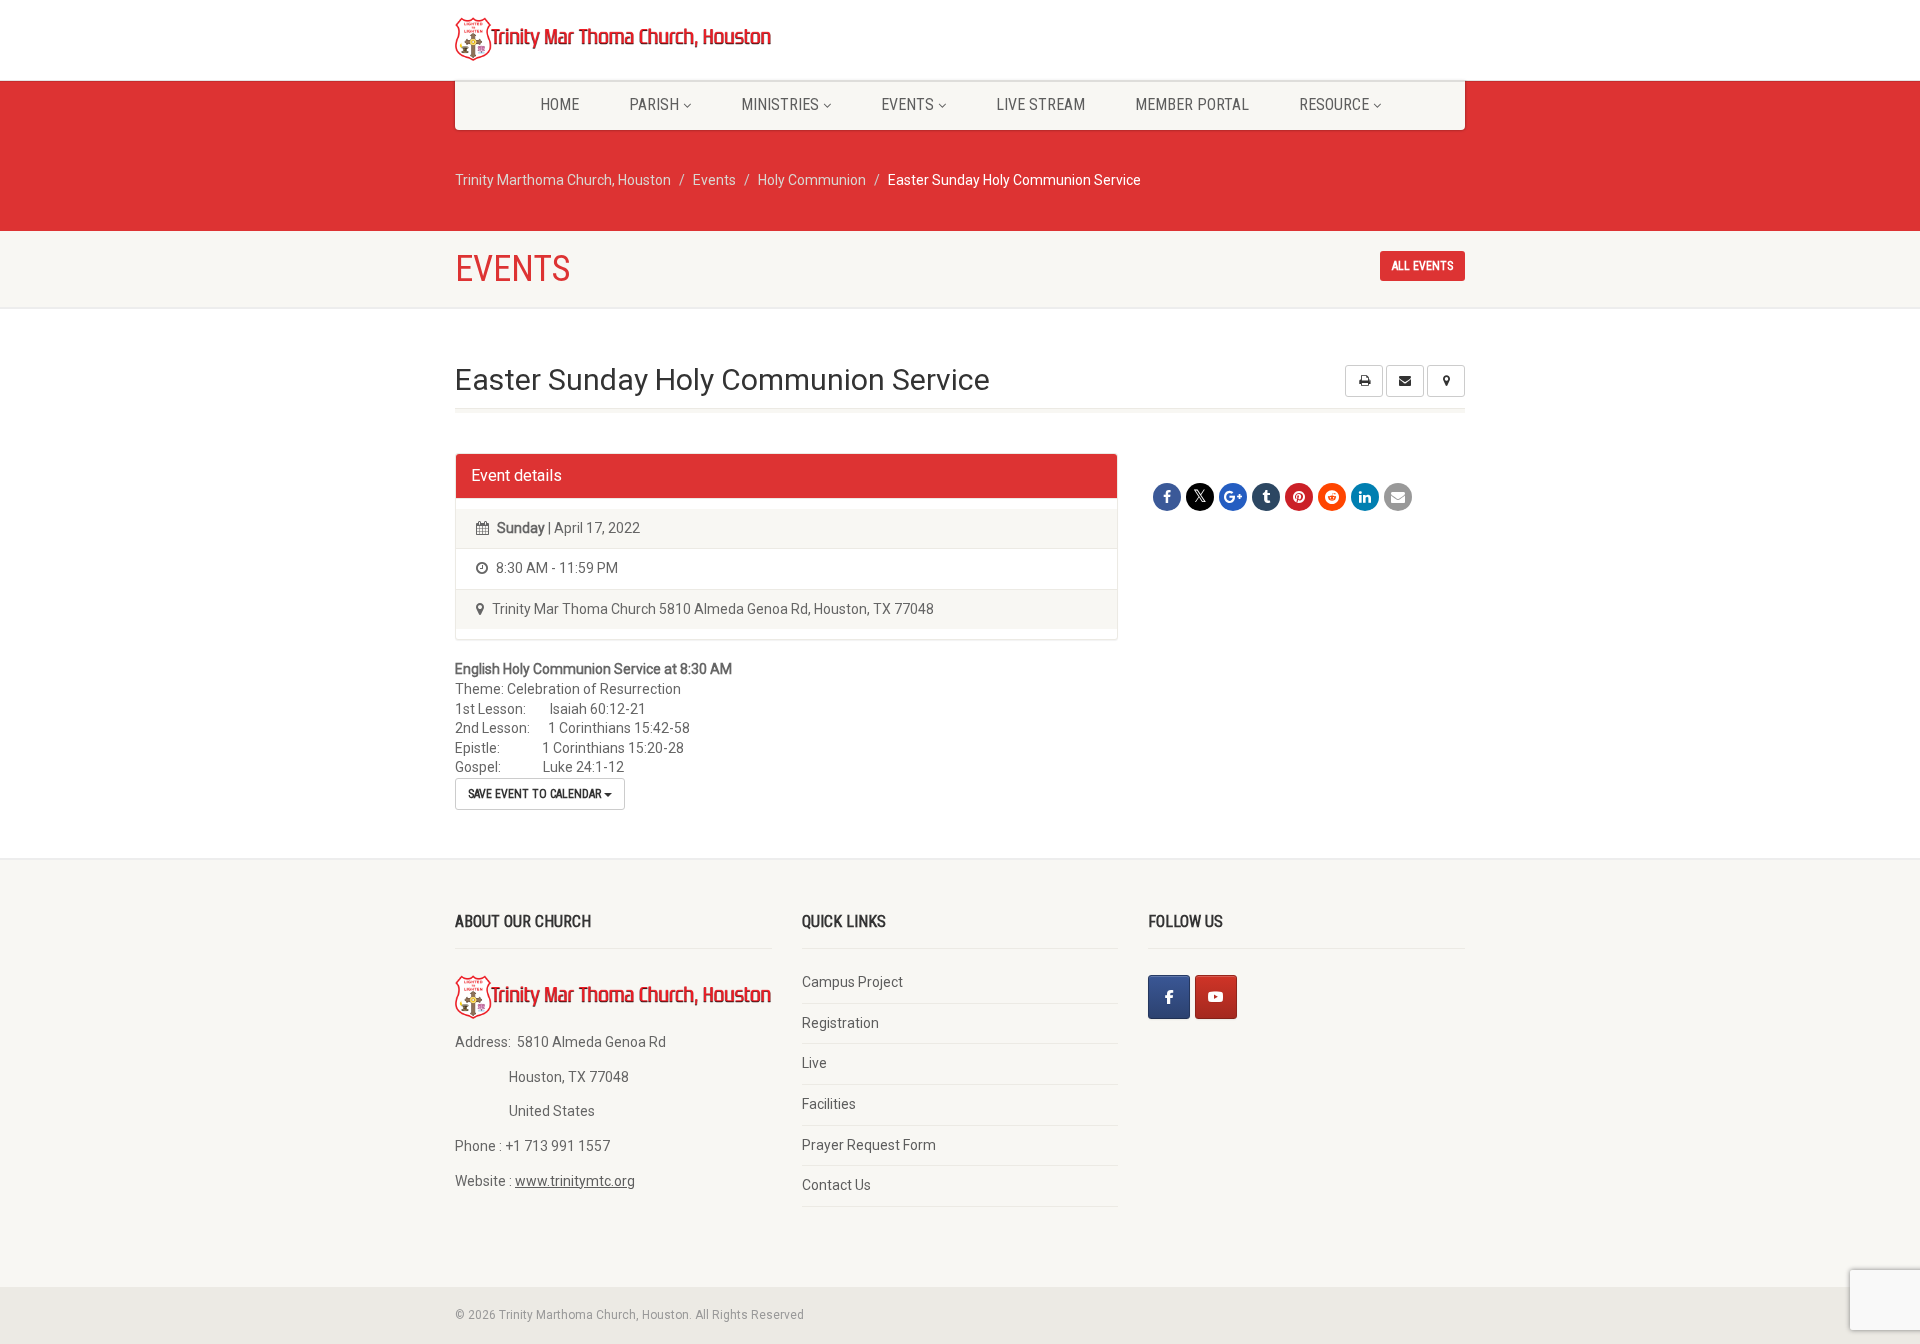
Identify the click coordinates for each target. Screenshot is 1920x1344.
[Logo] (613, 38)
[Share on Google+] (1233, 497)
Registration (840, 1023)
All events (1422, 266)
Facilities (829, 1104)
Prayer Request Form (869, 1145)
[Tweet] (1200, 497)
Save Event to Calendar (536, 794)
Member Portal (1192, 104)
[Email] (1398, 497)
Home (559, 104)
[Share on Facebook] (1167, 497)
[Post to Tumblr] (1266, 497)
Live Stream (1040, 104)
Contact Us (836, 1185)
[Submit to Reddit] (1332, 497)
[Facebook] (1169, 997)
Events (907, 104)
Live (814, 1063)
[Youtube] (1216, 997)
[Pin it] (1299, 497)
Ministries (780, 104)
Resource (1334, 104)
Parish (654, 104)
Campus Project (852, 982)
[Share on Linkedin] (1365, 497)
